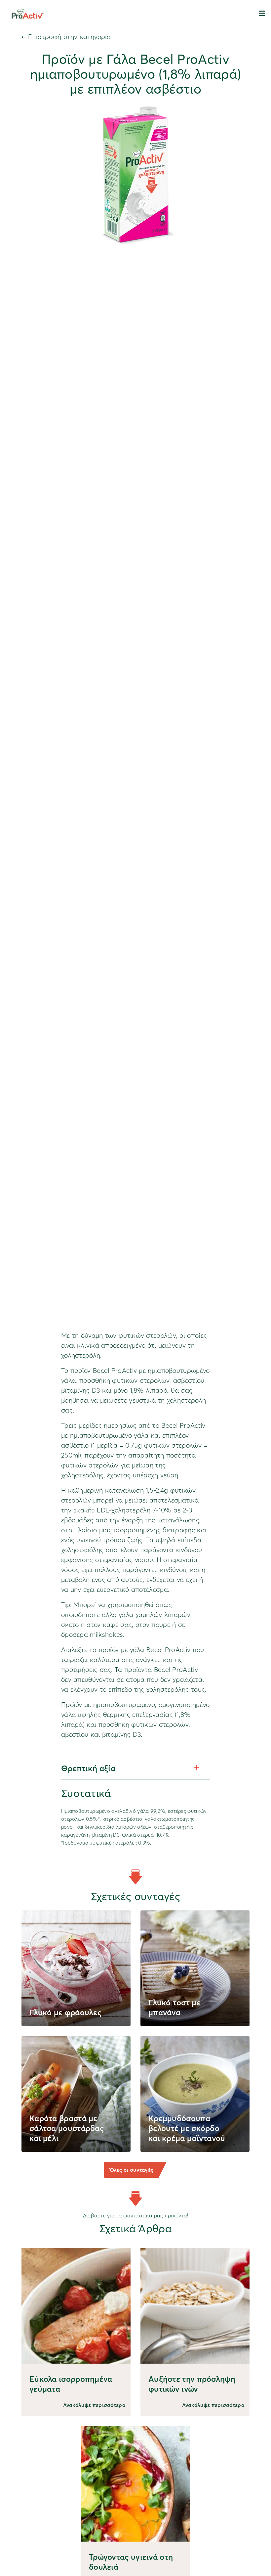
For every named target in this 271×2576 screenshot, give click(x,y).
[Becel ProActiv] (27, 13)
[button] (262, 13)
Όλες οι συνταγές (132, 2170)
